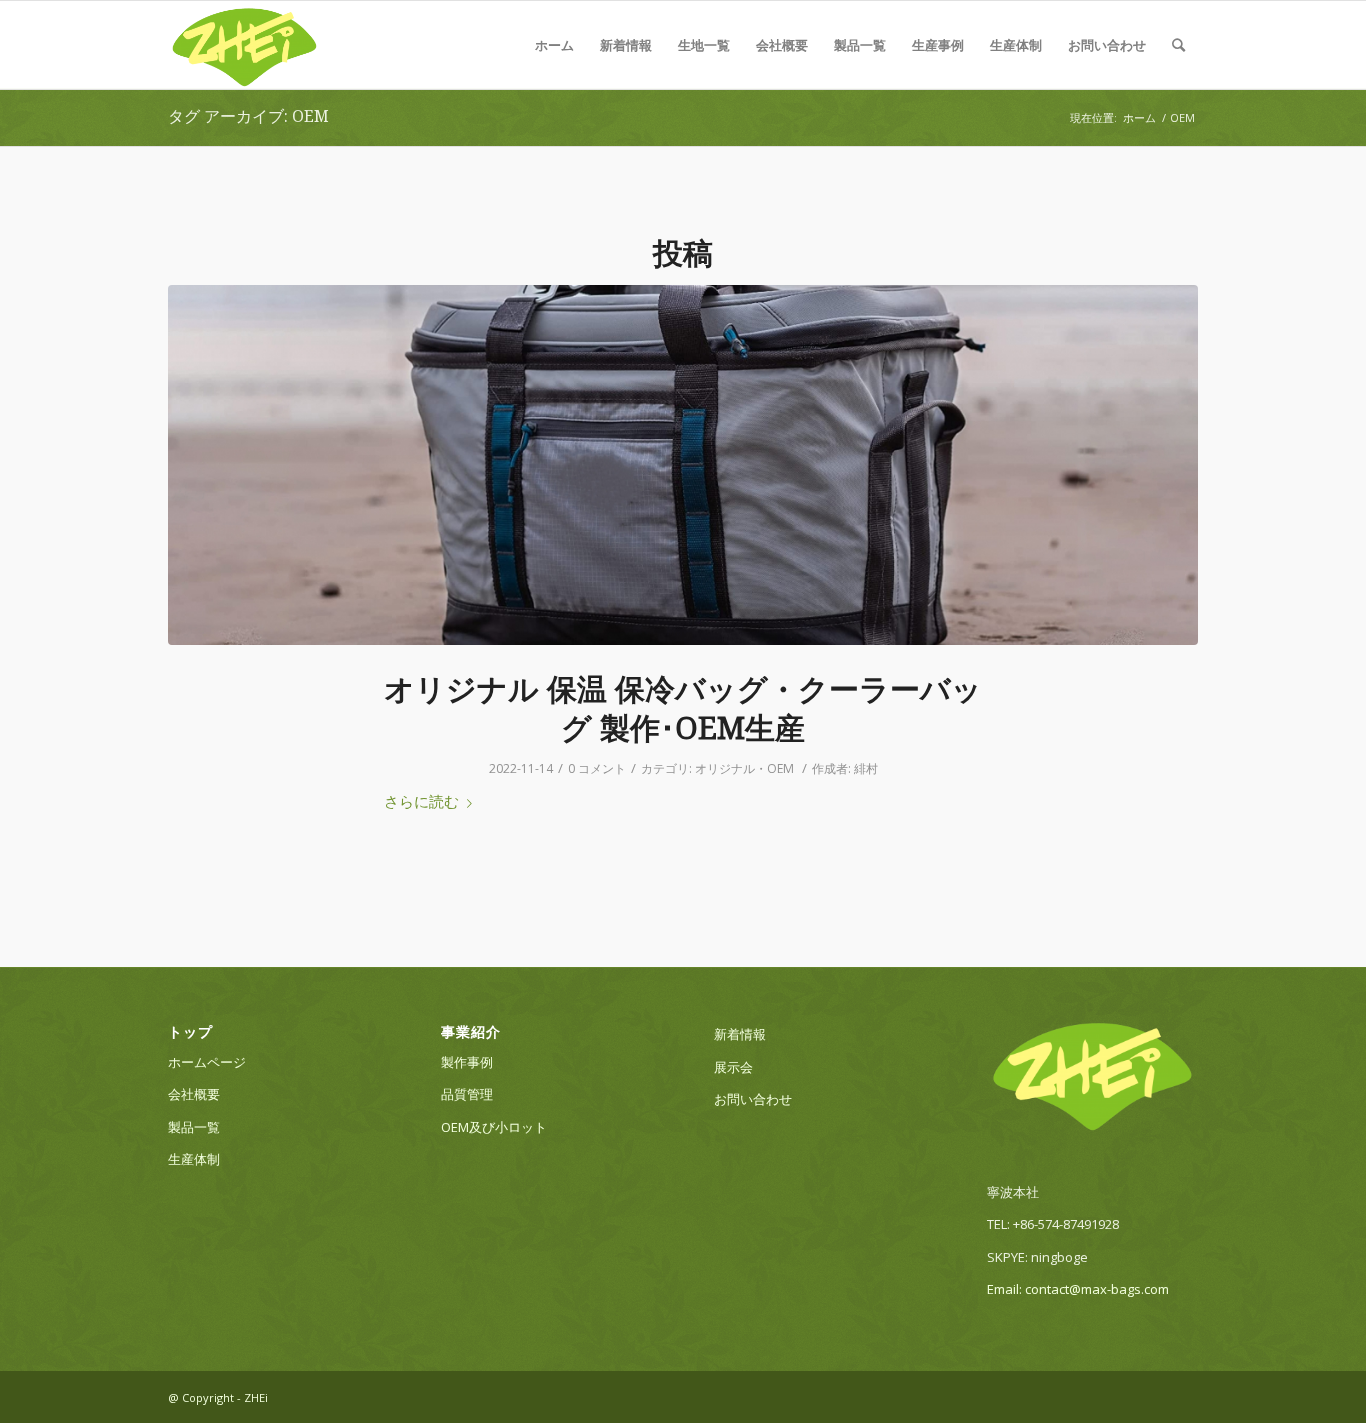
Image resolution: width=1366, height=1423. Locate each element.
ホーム (554, 45)
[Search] (1178, 45)
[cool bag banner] (683, 465)
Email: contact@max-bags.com (1078, 1289)
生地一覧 (704, 45)
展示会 (733, 1067)
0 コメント (597, 768)
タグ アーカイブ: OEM (248, 116)
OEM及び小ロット (494, 1127)
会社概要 (782, 45)
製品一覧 (860, 45)
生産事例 (938, 45)
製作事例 (467, 1062)
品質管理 (467, 1094)
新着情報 (626, 45)
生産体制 (1016, 45)
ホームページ (207, 1062)
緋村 (866, 768)
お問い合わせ (1107, 45)
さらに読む (421, 801)
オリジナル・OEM (744, 768)
